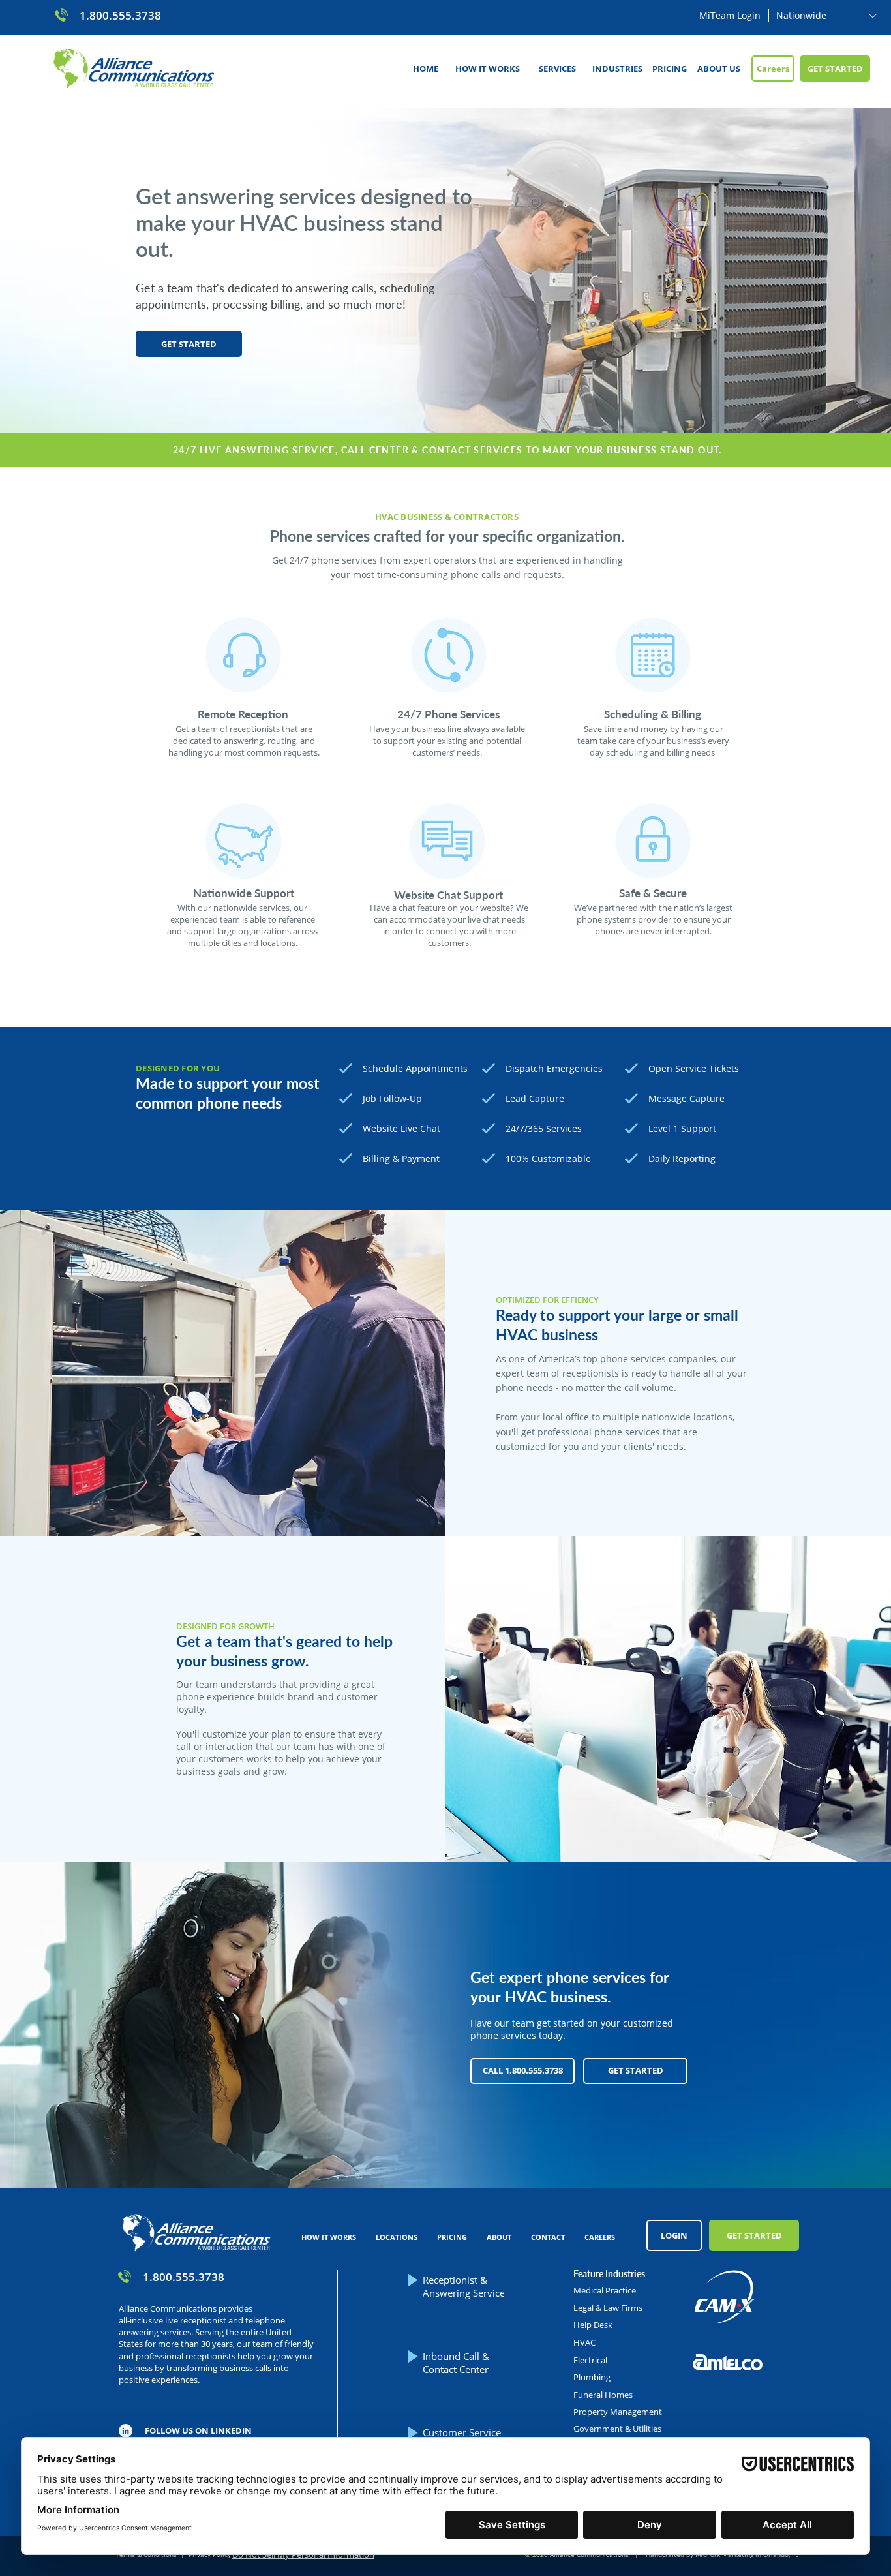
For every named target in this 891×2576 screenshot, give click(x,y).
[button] (557, 69)
